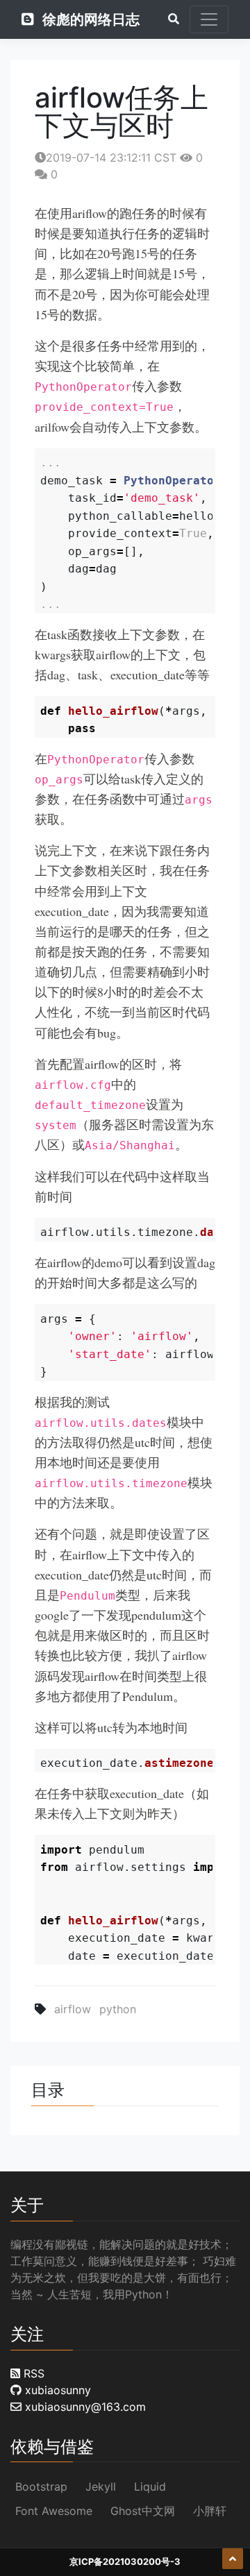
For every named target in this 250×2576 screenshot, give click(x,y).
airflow (73, 2009)
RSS (32, 2373)
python (118, 2009)
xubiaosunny (56, 2390)
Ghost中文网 (143, 2511)
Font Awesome (54, 2511)
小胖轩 (210, 2511)
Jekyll (101, 2486)
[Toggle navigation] (209, 19)
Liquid (150, 2486)
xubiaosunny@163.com (84, 2407)
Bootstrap (41, 2486)
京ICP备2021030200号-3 (125, 2561)
